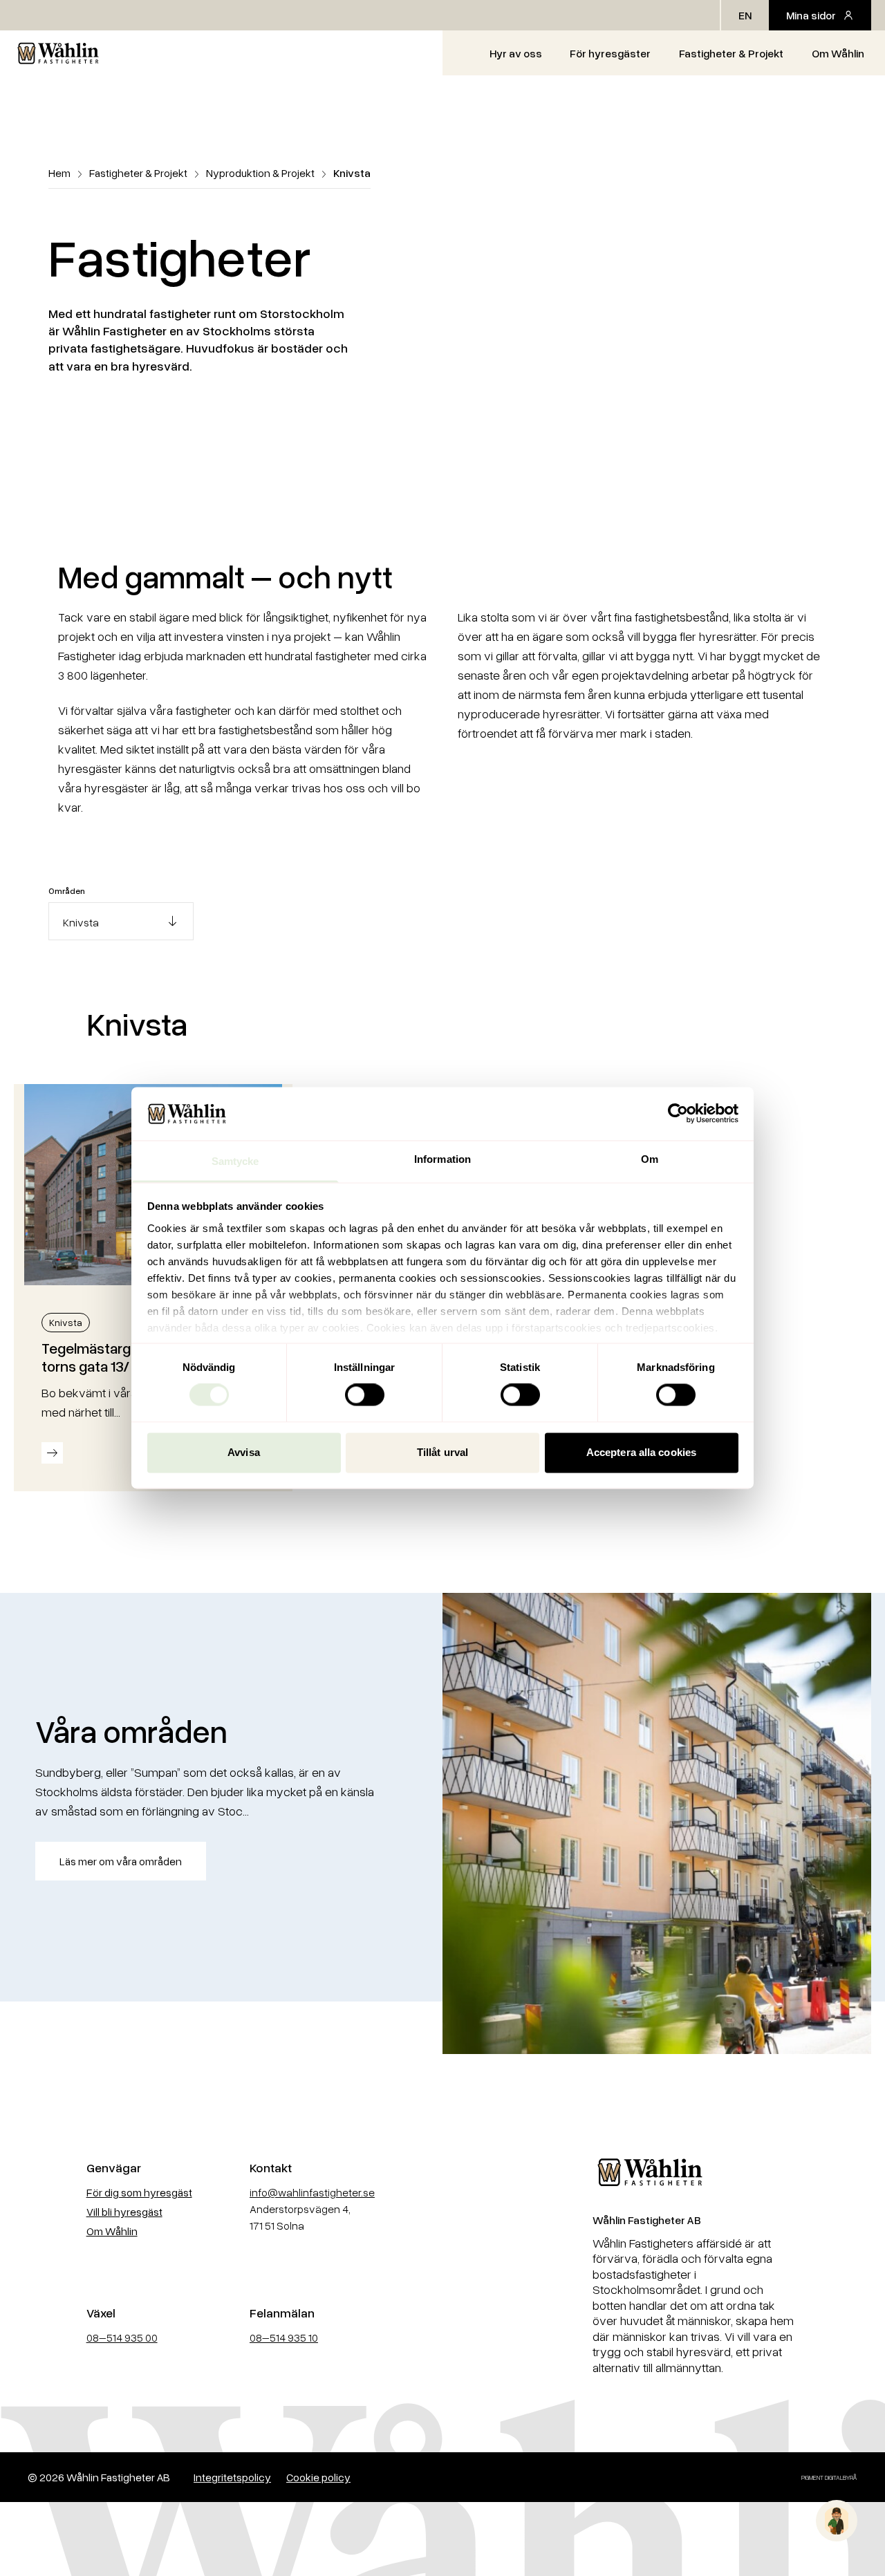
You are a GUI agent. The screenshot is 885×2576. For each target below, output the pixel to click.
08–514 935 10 (284, 2337)
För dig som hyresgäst (139, 2192)
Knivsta (66, 1322)
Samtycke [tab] (235, 1161)
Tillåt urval (442, 1452)
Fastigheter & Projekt (731, 53)
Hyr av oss (516, 53)
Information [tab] (442, 1159)
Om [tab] (650, 1159)
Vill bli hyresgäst (124, 2212)
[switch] (365, 1395)
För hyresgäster (610, 53)
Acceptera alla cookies (641, 1452)
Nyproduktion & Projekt (260, 173)
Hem (59, 173)
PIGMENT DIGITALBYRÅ (829, 2477)
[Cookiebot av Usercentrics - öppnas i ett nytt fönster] (678, 1114)
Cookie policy (318, 2477)
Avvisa (244, 1452)
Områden (67, 891)
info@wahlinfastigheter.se (312, 2192)
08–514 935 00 (122, 2337)
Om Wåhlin (838, 53)
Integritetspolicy (232, 2477)
